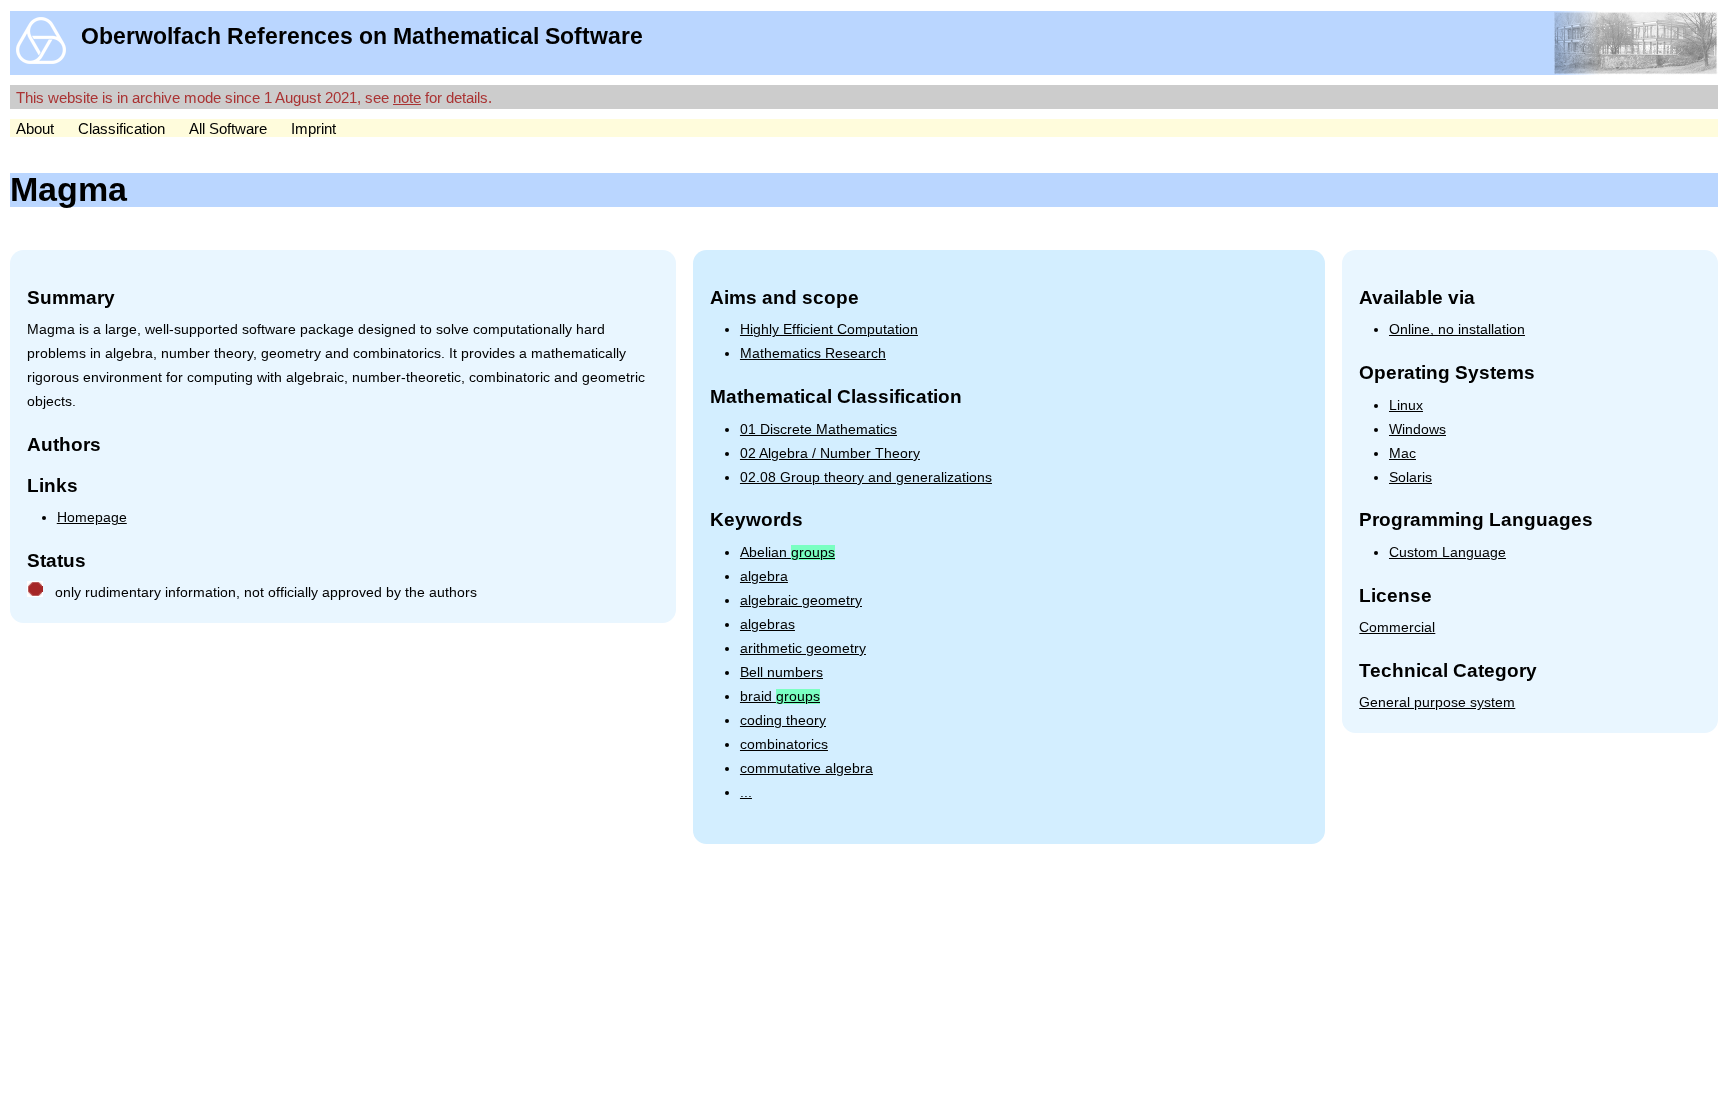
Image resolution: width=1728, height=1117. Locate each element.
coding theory (783, 720)
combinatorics (784, 744)
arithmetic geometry (803, 648)
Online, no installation (1457, 329)
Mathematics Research (813, 353)
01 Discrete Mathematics (818, 429)
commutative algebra (806, 768)
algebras (767, 624)
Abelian (787, 552)
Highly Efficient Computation (829, 329)
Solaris (1410, 477)
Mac (1402, 453)
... (746, 792)
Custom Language (1447, 552)
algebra (764, 576)
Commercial (1397, 627)
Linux (1406, 405)
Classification (121, 128)
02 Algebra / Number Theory (830, 453)
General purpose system (1437, 702)
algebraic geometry (801, 600)
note (407, 97)
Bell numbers (781, 672)
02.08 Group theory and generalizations (866, 477)
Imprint (313, 128)
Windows (1417, 429)
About (35, 128)
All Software (228, 128)
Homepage (92, 517)
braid (780, 696)
